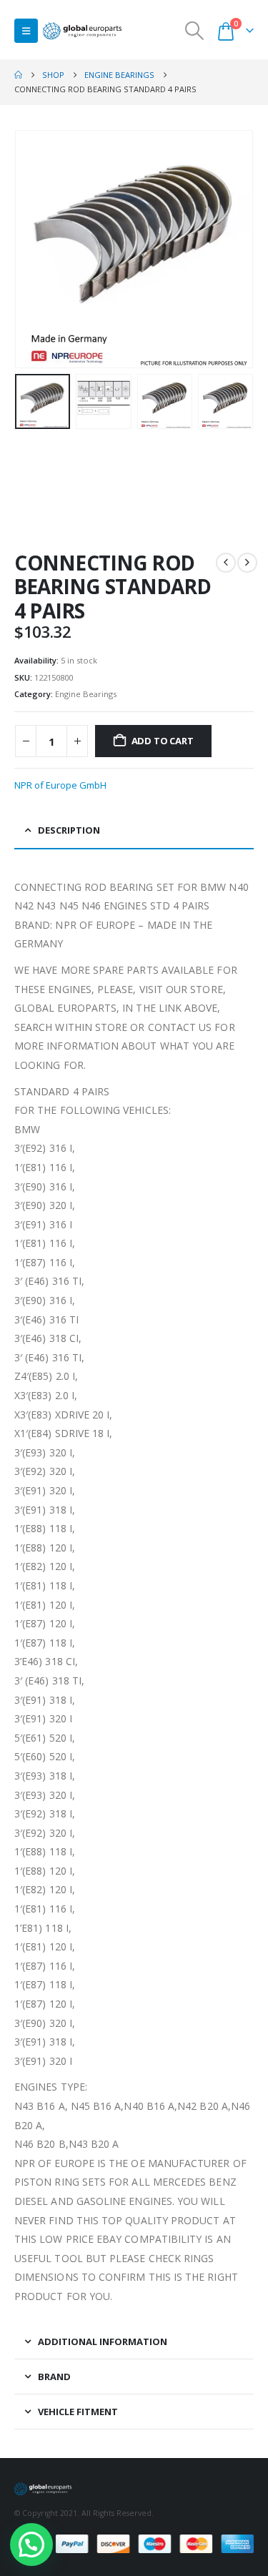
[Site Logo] (82, 31)
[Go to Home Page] (18, 75)
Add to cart (163, 741)
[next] (247, 563)
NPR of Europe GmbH (60, 785)
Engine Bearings (86, 694)
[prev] (226, 563)
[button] (26, 31)
